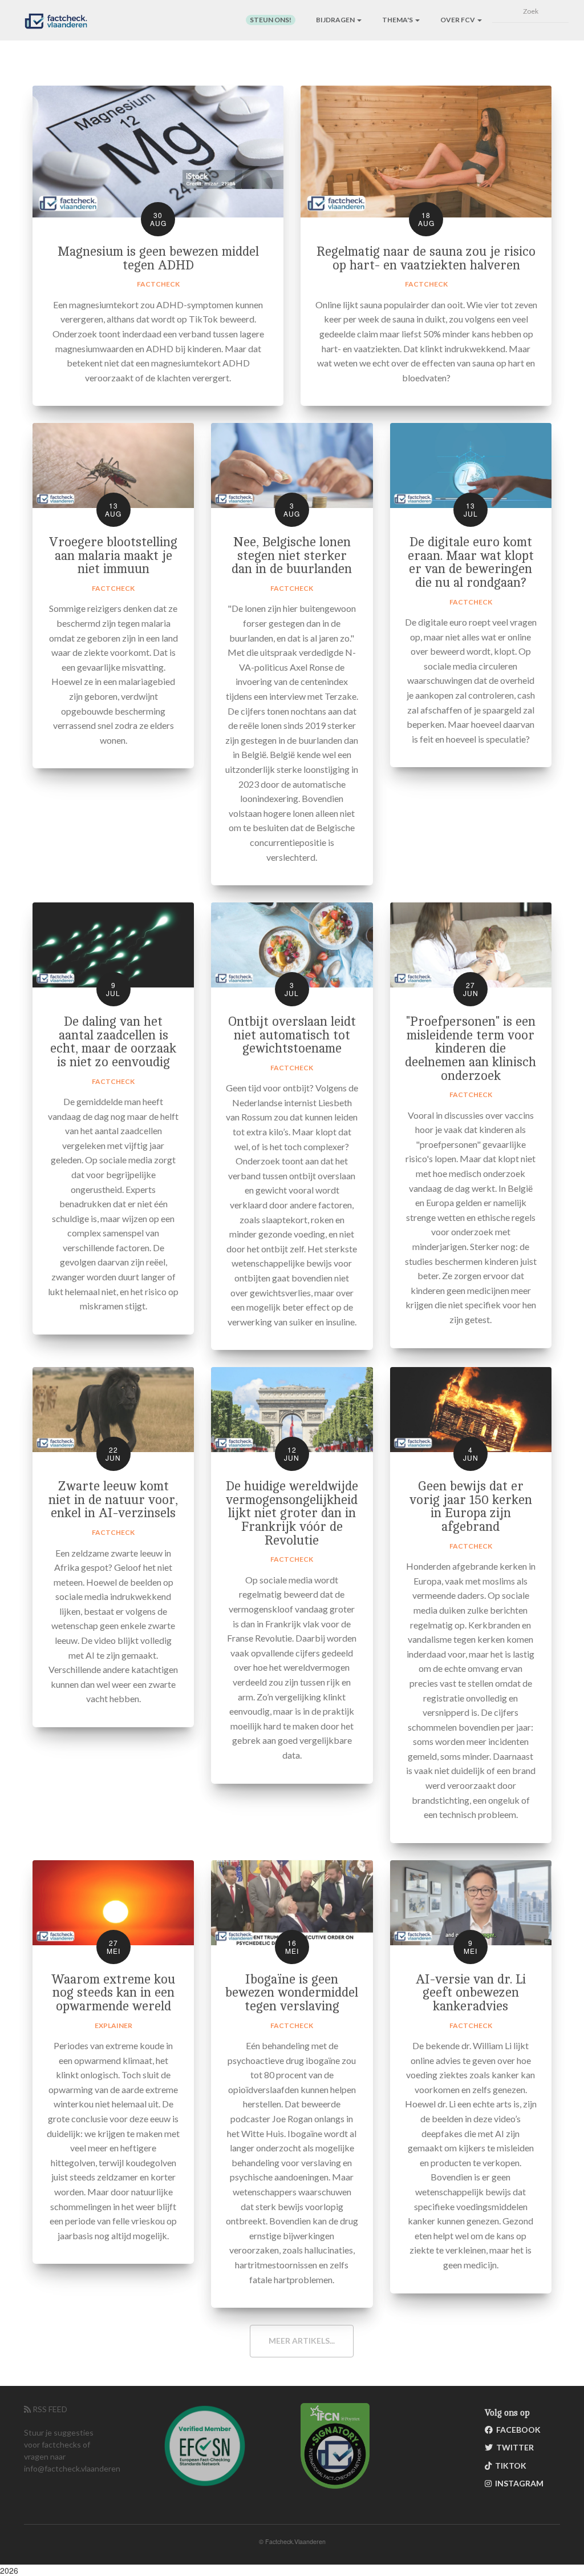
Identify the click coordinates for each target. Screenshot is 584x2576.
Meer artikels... (302, 2341)
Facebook (517, 2430)
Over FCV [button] (458, 20)
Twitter (513, 2447)
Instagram (518, 2483)
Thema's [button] (398, 20)
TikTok (509, 2466)
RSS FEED (49, 2409)
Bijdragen (336, 20)
